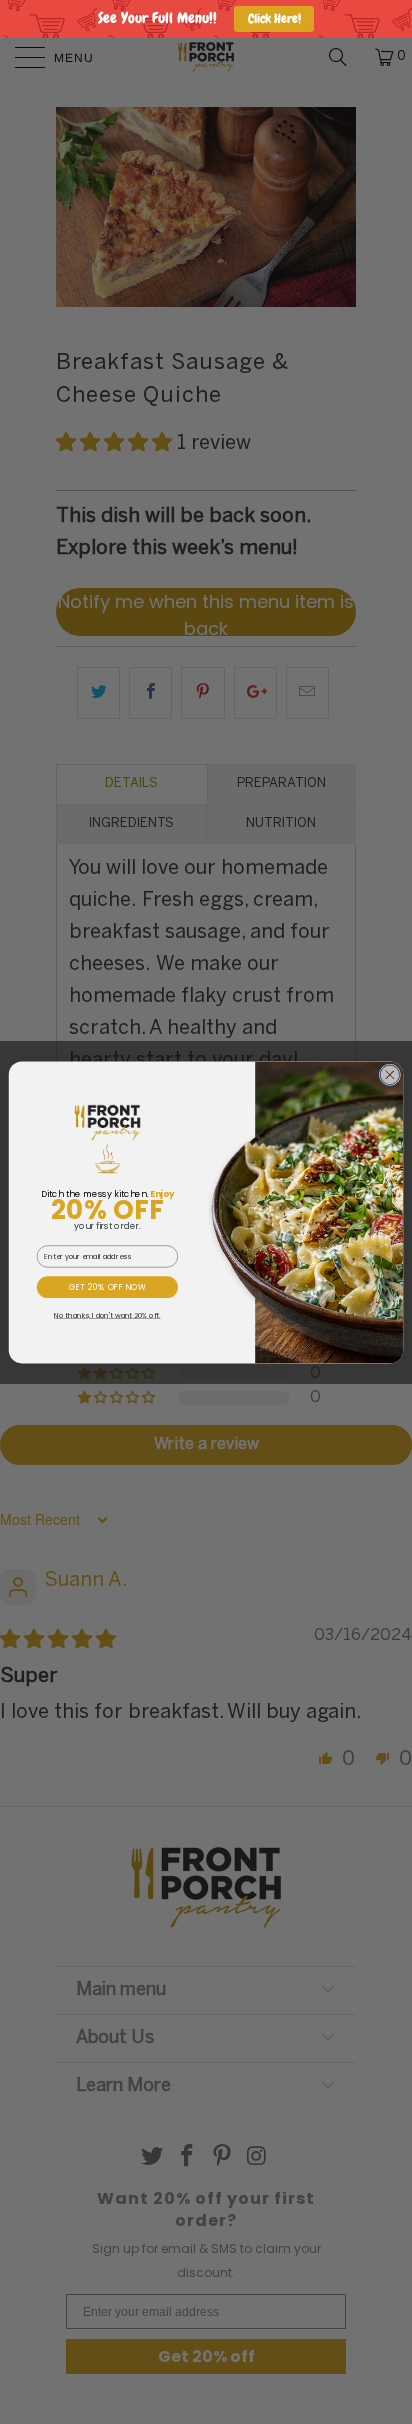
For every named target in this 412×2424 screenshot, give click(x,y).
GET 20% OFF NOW (108, 1286)
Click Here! (274, 18)
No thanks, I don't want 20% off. (107, 1315)
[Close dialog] (390, 1075)
